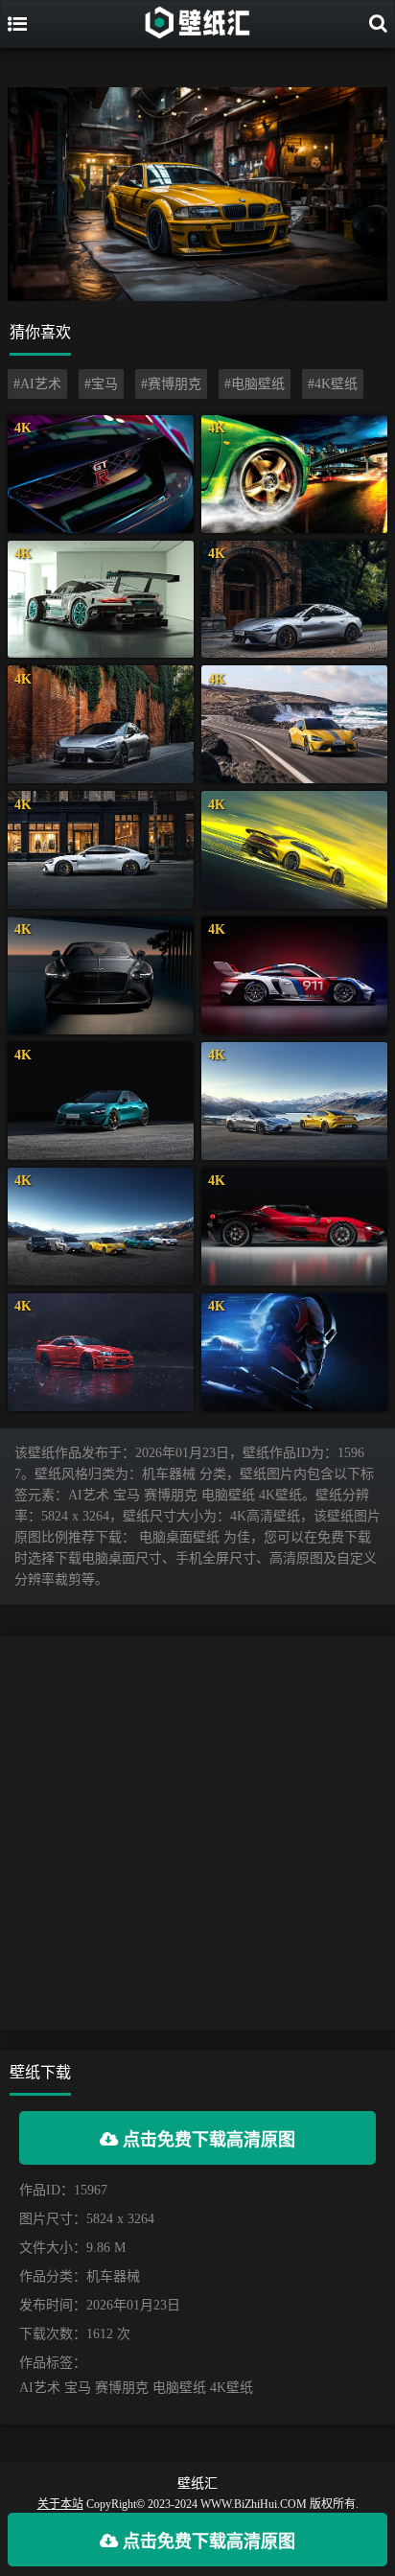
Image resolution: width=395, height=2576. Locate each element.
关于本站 (60, 2504)
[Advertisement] (197, 1833)
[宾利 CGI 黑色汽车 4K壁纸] (101, 975)
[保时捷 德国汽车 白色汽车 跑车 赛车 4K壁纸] (294, 975)
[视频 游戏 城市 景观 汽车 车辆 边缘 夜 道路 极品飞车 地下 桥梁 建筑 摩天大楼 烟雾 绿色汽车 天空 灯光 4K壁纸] (294, 474)
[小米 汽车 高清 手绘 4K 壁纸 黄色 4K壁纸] (294, 850)
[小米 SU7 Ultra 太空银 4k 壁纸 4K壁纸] (101, 724)
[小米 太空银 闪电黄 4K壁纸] (294, 1101)
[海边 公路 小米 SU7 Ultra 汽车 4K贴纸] (294, 724)
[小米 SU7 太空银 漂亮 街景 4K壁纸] (294, 600)
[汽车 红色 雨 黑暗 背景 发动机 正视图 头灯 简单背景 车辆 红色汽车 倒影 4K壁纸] (101, 1352)
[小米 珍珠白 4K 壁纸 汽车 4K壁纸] (101, 850)
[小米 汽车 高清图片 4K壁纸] (101, 1227)
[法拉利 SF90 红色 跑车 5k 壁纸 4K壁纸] (294, 1227)
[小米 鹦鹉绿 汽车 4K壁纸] (101, 1101)
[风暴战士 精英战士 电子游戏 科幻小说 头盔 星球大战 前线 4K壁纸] (294, 1352)
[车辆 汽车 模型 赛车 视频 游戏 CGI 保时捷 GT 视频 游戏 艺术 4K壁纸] (101, 600)
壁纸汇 (197, 2483)
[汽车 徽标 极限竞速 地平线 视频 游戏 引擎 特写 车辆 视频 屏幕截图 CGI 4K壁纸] (101, 474)
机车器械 (113, 2276)
